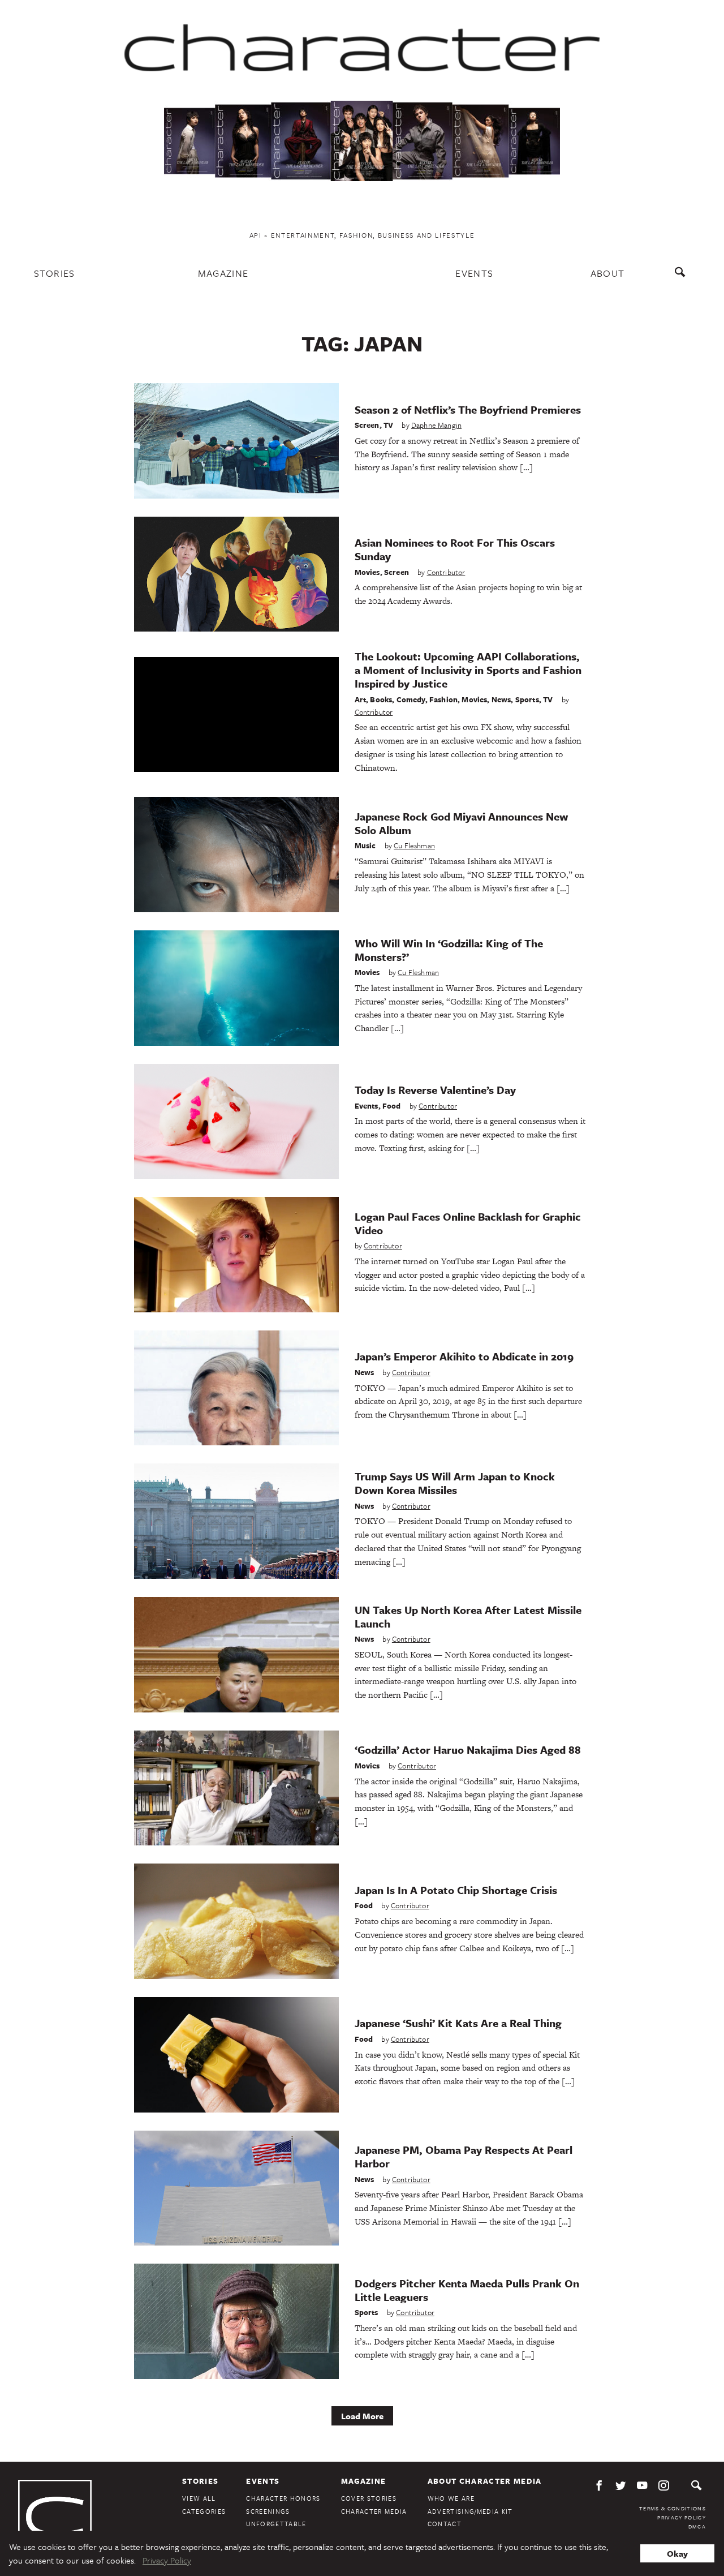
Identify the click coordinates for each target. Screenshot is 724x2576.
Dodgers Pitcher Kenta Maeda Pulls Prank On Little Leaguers (467, 2290)
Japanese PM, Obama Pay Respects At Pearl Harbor (464, 2156)
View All (199, 2498)
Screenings (268, 2511)
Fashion (443, 699)
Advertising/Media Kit (470, 2511)
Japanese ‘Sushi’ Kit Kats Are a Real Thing (458, 2023)
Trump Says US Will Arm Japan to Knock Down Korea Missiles (455, 1483)
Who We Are (451, 2498)
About (608, 273)
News (501, 699)
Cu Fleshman (414, 845)
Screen (367, 425)
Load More (362, 2416)
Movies (367, 572)
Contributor (446, 572)
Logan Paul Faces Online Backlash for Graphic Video (468, 1223)
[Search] (682, 278)
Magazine (223, 273)
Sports (527, 699)
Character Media (374, 2511)
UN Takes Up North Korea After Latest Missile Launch (468, 1617)
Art (361, 699)
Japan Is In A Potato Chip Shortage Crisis (456, 1890)
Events (474, 273)
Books (381, 699)
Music (365, 845)
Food (392, 1106)
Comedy (411, 699)
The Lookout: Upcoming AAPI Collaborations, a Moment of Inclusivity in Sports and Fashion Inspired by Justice (468, 670)
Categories (204, 2511)
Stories (55, 273)
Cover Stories (369, 2498)
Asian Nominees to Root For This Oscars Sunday (455, 549)
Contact (445, 2524)
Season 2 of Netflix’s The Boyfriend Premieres (468, 409)
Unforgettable (276, 2524)
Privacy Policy (682, 2517)
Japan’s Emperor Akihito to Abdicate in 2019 (464, 1356)
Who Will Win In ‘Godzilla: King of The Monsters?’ (449, 950)
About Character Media (485, 2481)
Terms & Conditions (673, 2508)
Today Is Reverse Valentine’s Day (435, 1090)
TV (388, 425)
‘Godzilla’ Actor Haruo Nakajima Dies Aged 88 (468, 1749)
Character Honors (283, 2498)
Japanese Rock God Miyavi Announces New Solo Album (461, 823)
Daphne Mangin (436, 425)
